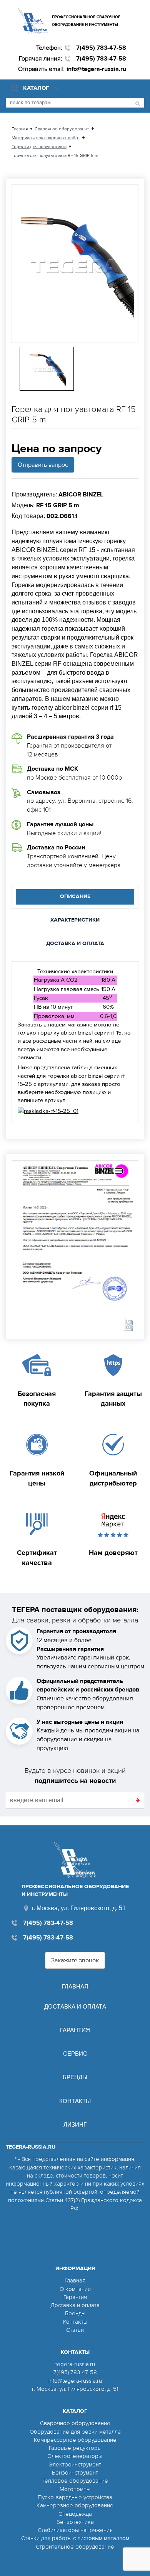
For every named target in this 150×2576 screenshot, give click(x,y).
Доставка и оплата (75, 2006)
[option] (75, 264)
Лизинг (75, 2124)
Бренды (75, 2077)
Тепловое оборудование (75, 2481)
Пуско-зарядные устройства (75, 2497)
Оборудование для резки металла (75, 2432)
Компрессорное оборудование (75, 2440)
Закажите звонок (75, 1960)
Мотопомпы (75, 2489)
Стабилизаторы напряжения (75, 2530)
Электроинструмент (75, 2465)
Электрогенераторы (75, 2456)
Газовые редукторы (75, 2448)
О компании (75, 2289)
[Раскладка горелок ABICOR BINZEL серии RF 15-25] (48, 1111)
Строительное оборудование (75, 2547)
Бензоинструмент (75, 2473)
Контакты (75, 2101)
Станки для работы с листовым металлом (75, 2538)
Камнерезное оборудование (75, 2505)
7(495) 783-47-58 (101, 48)
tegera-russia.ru (75, 2364)
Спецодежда (75, 2514)
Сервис (75, 2054)
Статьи (75, 2330)
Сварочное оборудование (75, 2423)
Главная (75, 1986)
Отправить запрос (43, 465)
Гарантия (75, 2030)
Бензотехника (75, 2522)
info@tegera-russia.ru (96, 69)
